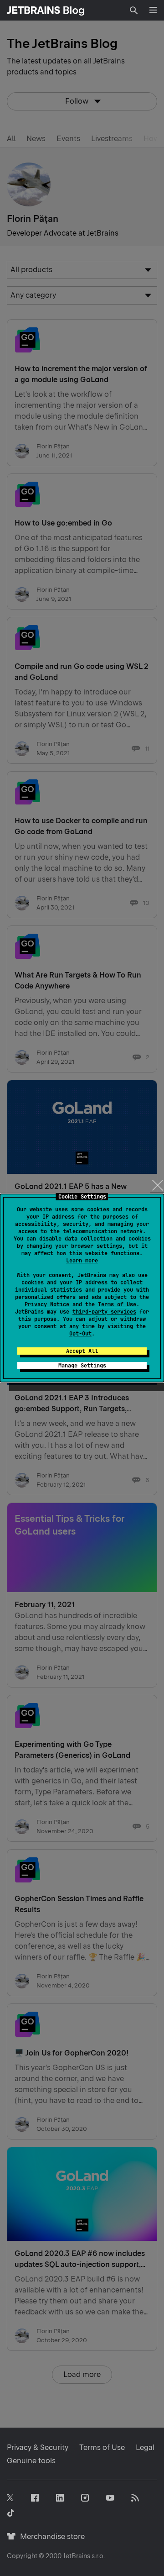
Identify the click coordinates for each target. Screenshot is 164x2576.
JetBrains (77, 2556)
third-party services (104, 1312)
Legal (145, 2447)
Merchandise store (50, 2537)
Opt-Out (80, 1334)
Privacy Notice (47, 1304)
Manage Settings (82, 1366)
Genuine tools (31, 2461)
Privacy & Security (38, 2447)
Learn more (82, 1261)
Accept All (82, 1351)
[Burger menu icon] (153, 10)
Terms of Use (117, 1304)
